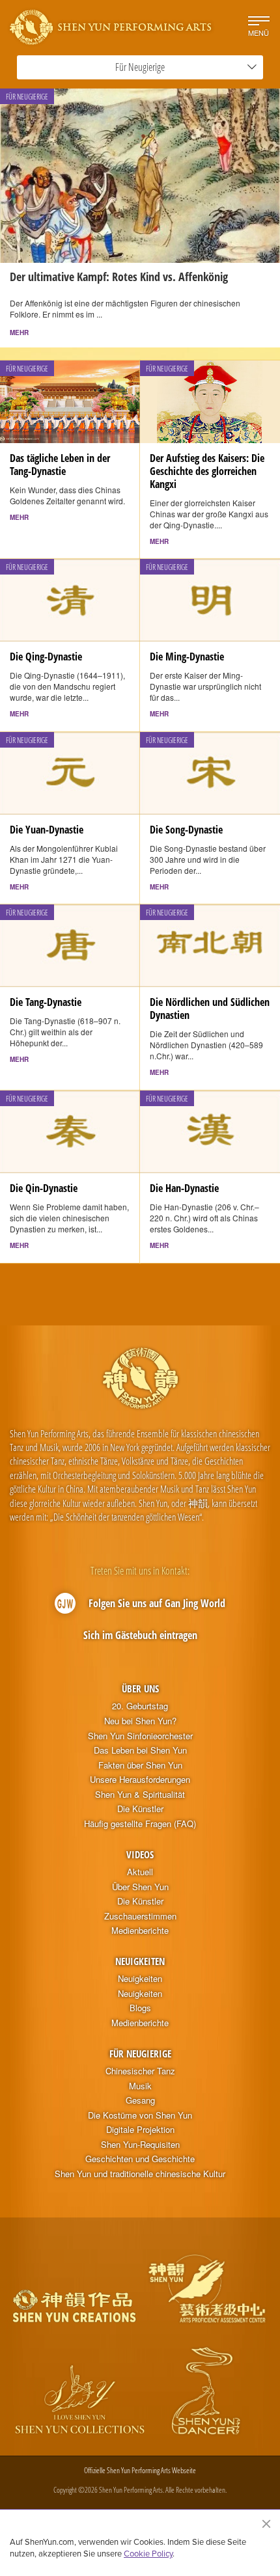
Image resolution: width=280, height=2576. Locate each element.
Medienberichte (140, 1931)
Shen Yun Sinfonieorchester (140, 1736)
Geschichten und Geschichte (140, 2159)
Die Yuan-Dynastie (47, 830)
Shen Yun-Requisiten (140, 2145)
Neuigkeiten (140, 1961)
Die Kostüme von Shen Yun (140, 2115)
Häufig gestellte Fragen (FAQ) (140, 1824)
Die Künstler (140, 1809)
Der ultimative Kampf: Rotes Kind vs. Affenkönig (119, 277)
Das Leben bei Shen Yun (140, 1750)
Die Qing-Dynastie (46, 657)
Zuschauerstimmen (140, 1916)
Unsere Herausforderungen (140, 1780)
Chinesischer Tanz (140, 2071)
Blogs (140, 2008)
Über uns (140, 1688)
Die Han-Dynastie (184, 1188)
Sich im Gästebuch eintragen (140, 1635)
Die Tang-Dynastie (46, 1002)
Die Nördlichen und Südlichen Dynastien (210, 1009)
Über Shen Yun (140, 1887)
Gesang (140, 2100)
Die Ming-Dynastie (187, 657)
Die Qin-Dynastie (44, 1188)
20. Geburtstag (140, 1706)
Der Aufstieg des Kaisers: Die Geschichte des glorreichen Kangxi (207, 471)
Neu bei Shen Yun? (140, 1721)
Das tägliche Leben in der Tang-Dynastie (60, 465)
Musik (140, 2086)
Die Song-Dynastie (186, 830)
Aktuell (140, 1872)
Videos (140, 1854)
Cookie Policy (148, 2553)
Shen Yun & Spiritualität (140, 1795)
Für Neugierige (140, 2054)
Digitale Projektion (140, 2130)
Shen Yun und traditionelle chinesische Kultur (140, 2174)
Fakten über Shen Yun (140, 1765)
